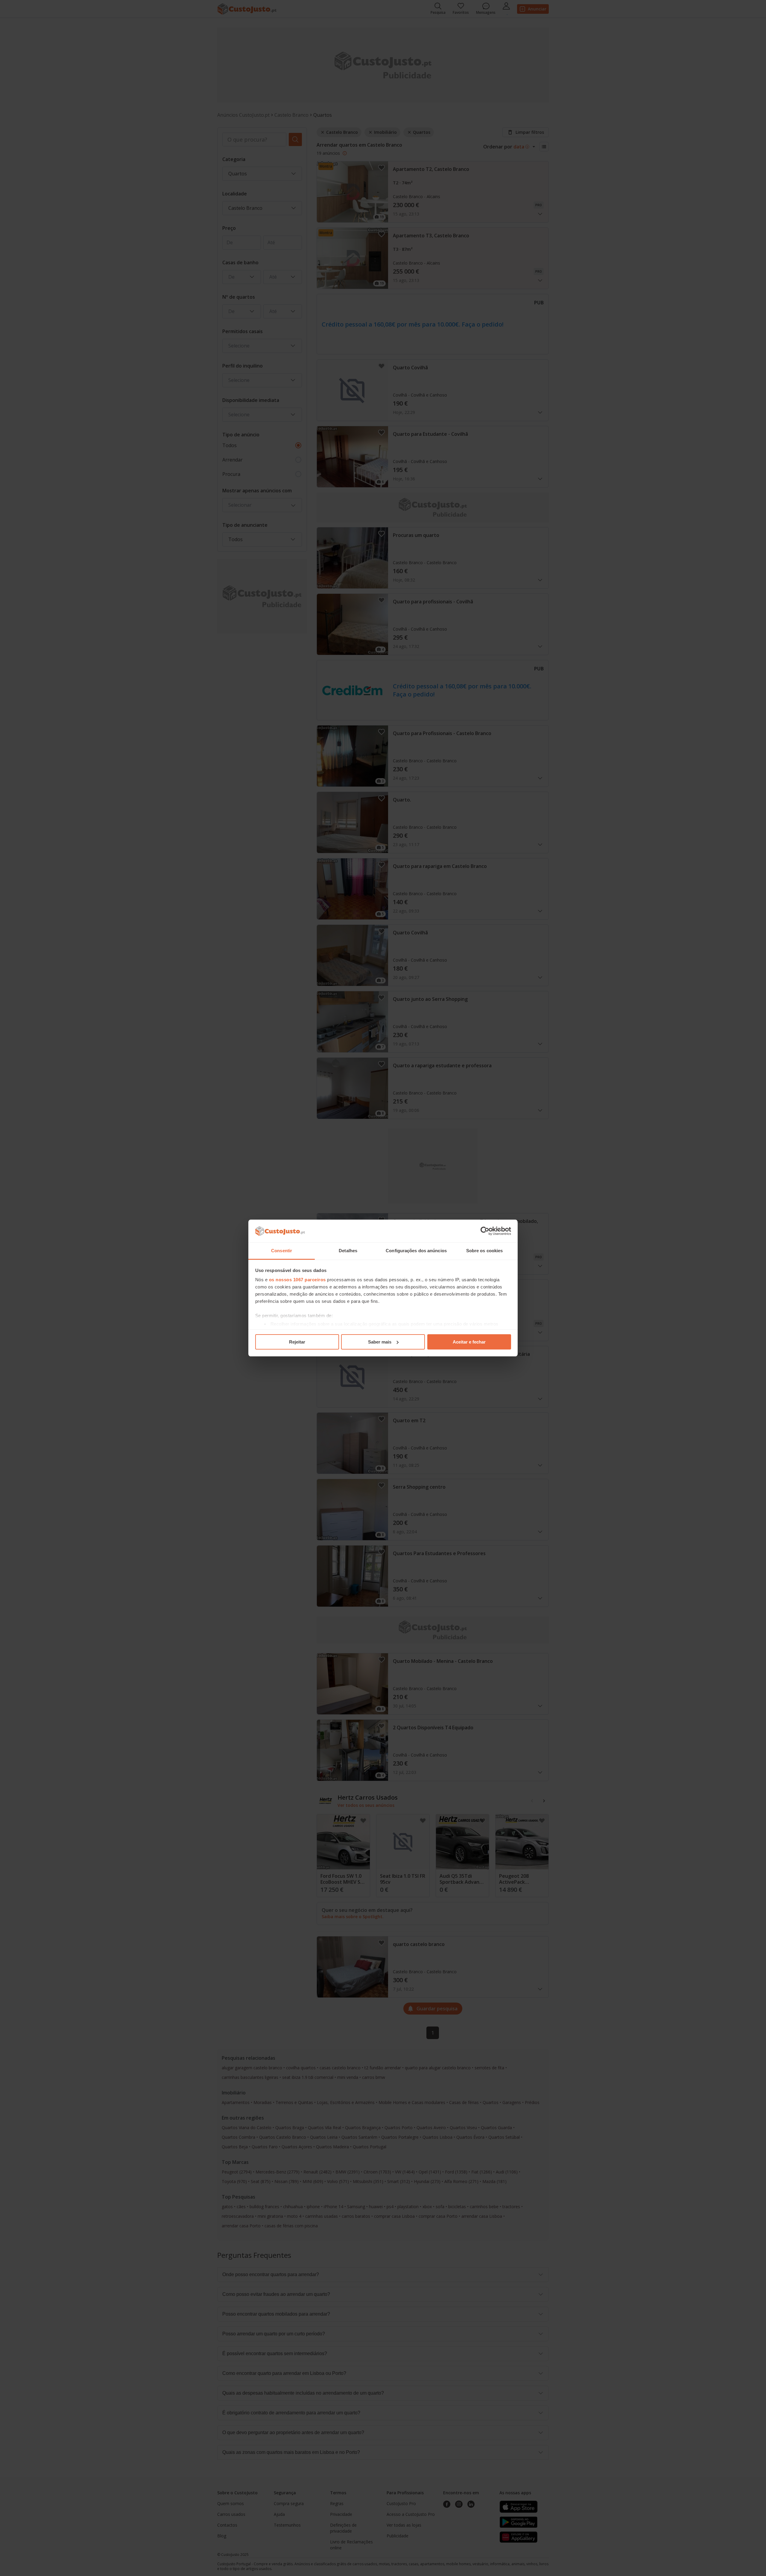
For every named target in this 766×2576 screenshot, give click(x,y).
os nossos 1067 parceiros (297, 1280)
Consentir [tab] (282, 1251)
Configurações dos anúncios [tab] (416, 1251)
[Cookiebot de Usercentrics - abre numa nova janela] (485, 1231)
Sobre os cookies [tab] (485, 1251)
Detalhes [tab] (348, 1251)
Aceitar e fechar (469, 1342)
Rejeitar (297, 1342)
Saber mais (380, 1342)
